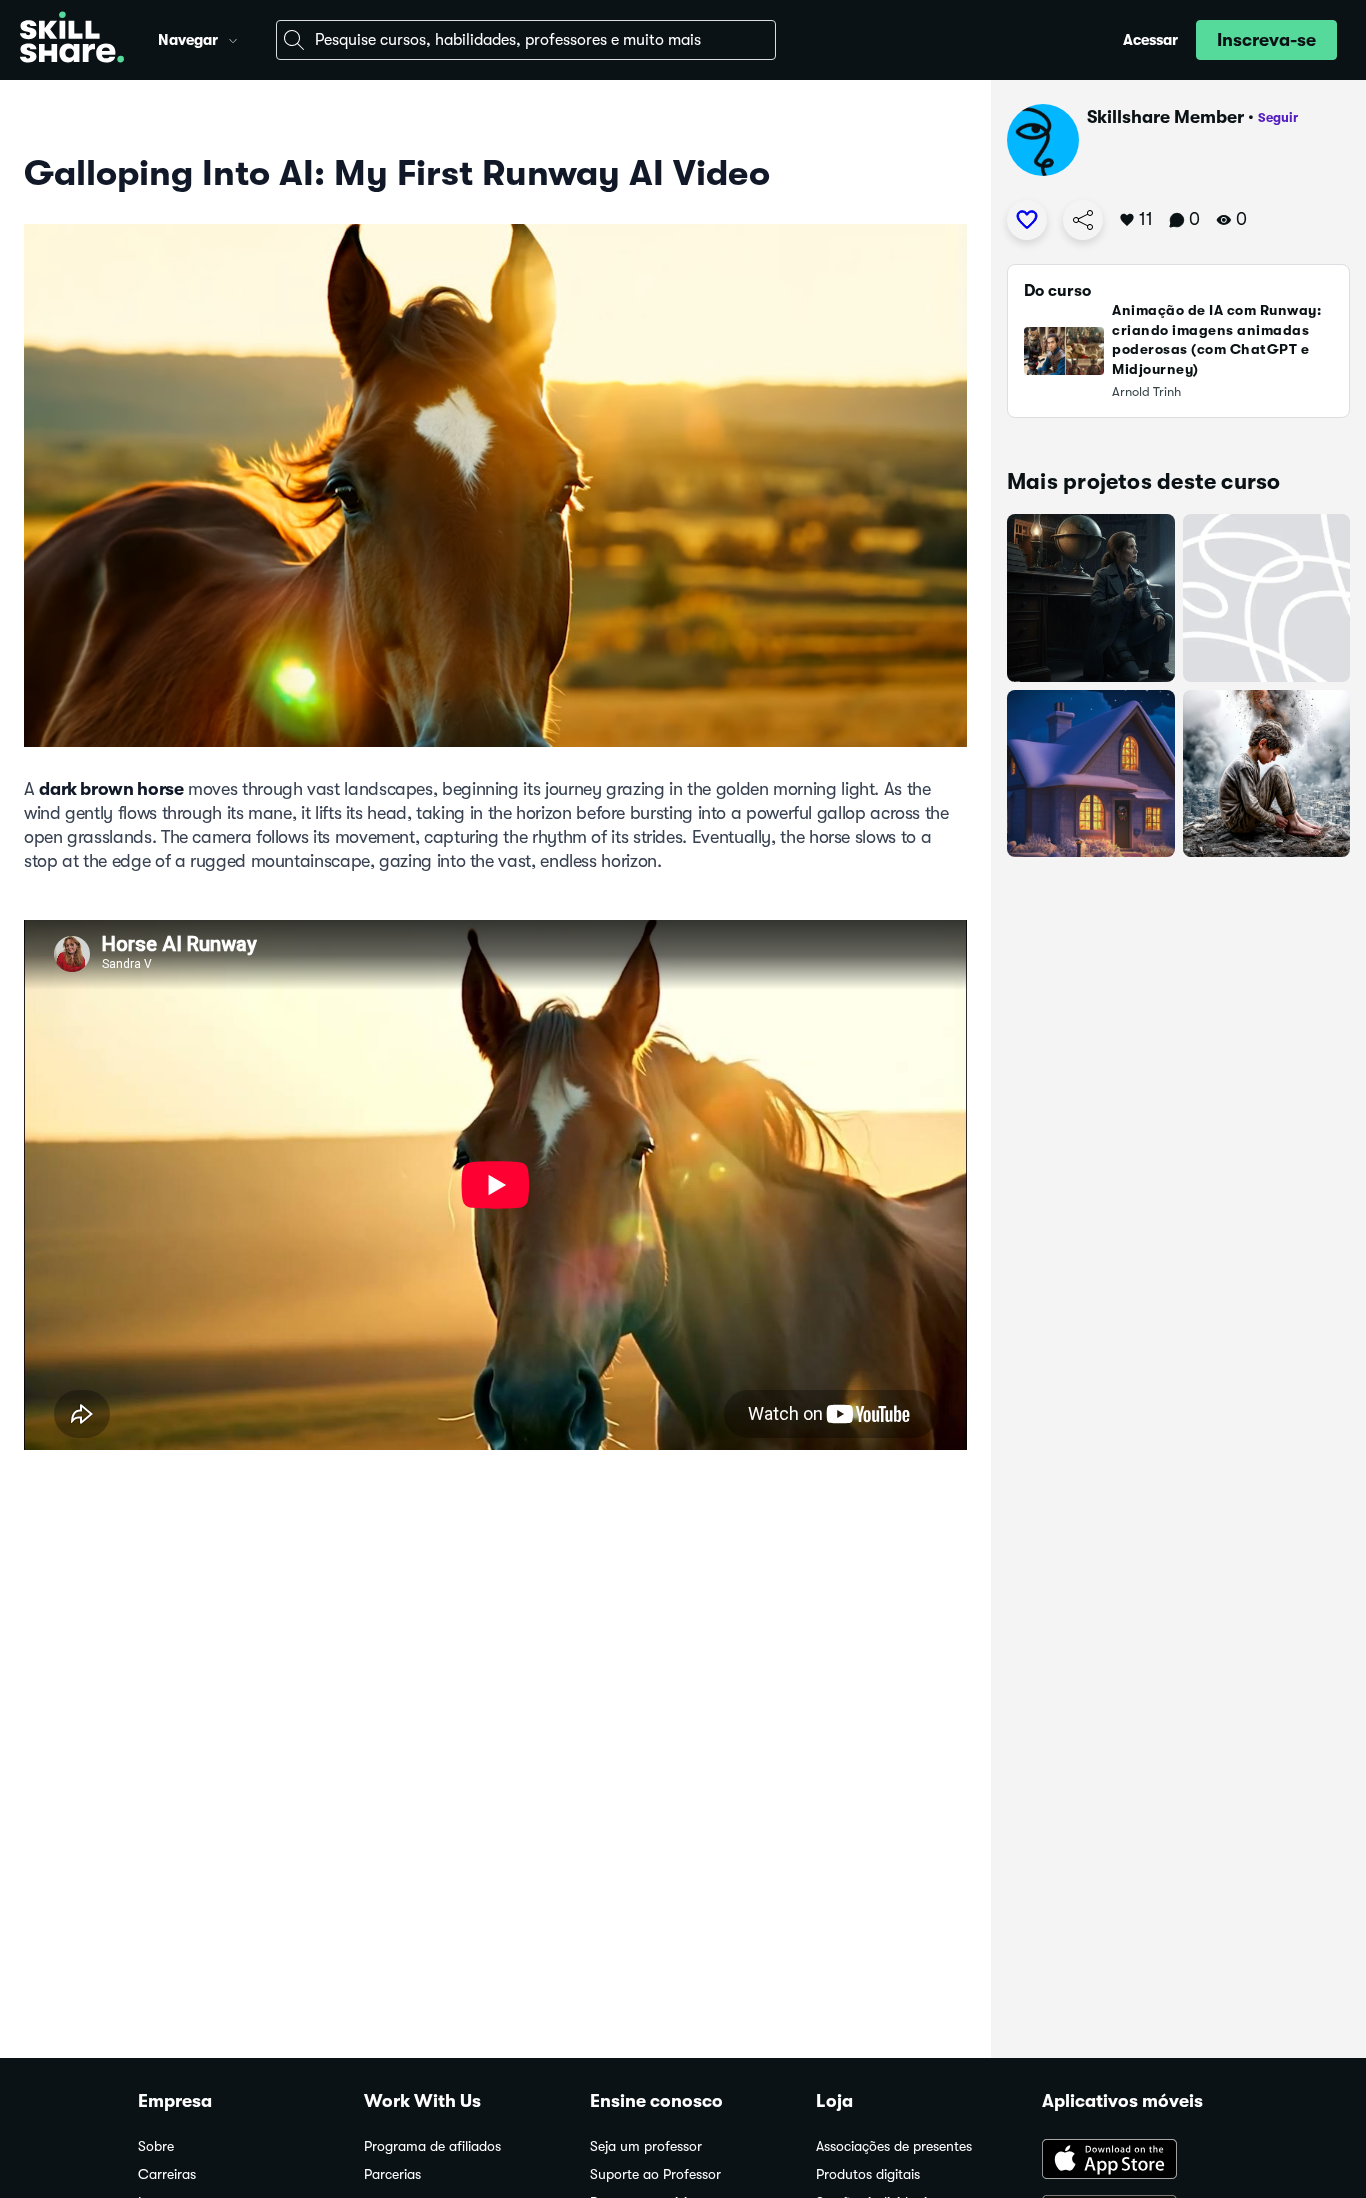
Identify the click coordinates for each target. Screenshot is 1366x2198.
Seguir (1278, 117)
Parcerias (392, 2174)
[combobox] (526, 40)
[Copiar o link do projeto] (1083, 220)
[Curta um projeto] (1027, 220)
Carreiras (167, 2174)
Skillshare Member (1165, 117)
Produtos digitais (868, 2174)
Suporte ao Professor (655, 2174)
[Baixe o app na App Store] (1135, 2161)
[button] (233, 38)
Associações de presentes (894, 2146)
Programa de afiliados (432, 2146)
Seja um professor (646, 2146)
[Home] (72, 40)
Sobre (156, 2146)
